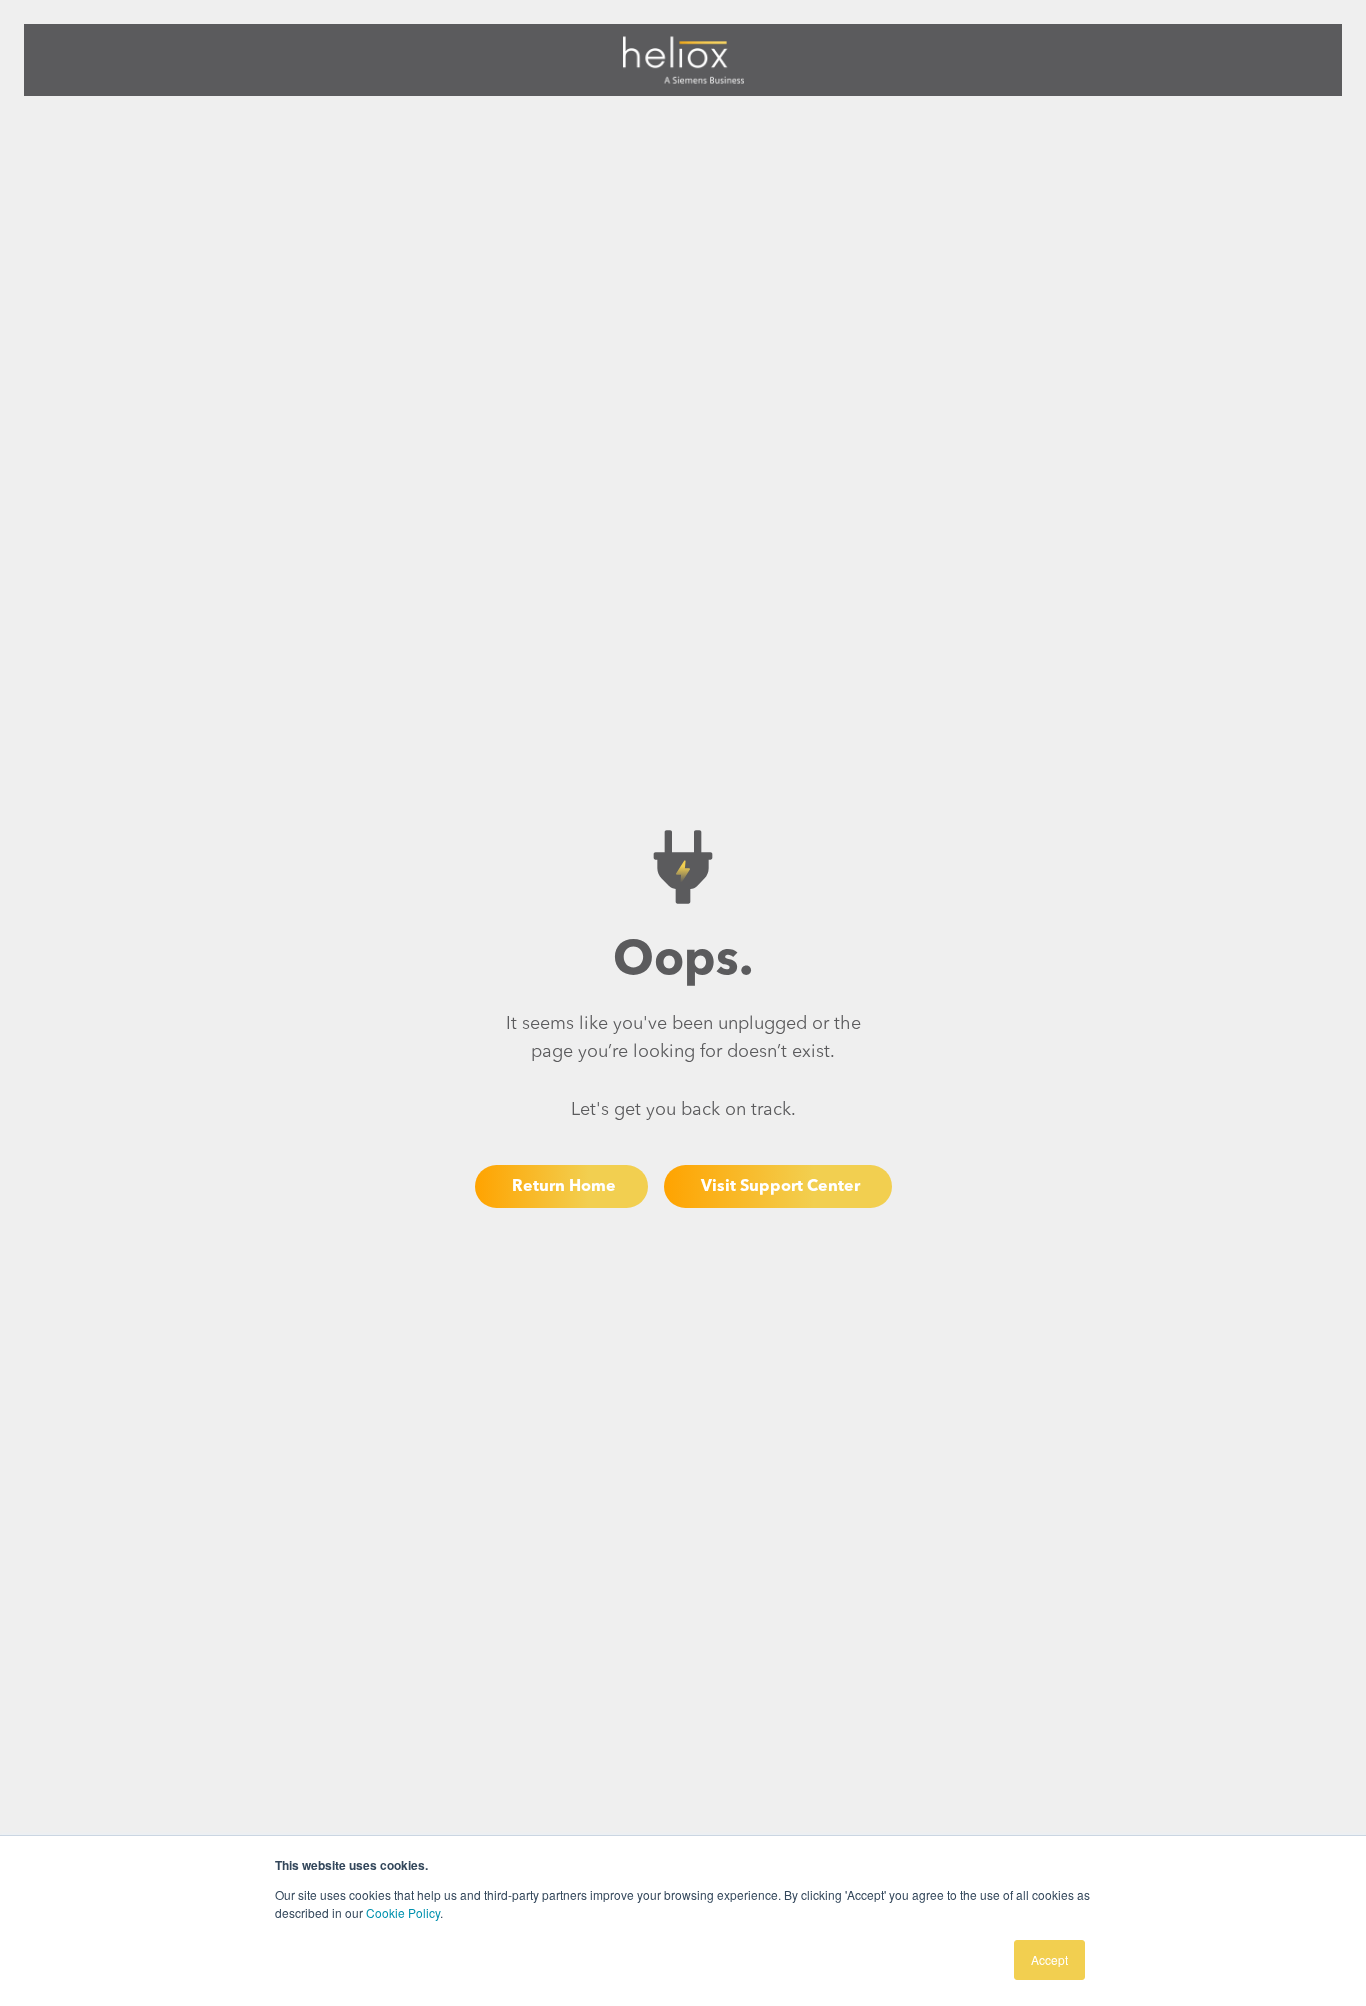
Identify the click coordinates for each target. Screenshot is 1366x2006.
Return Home (564, 1187)
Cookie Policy (403, 1912)
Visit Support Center (780, 1187)
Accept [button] (1049, 1959)
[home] (683, 60)
